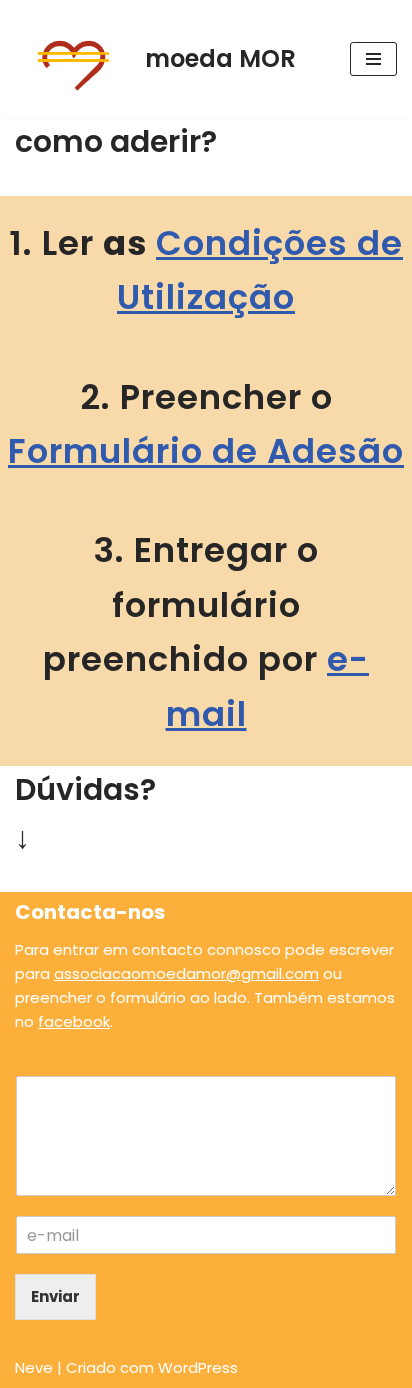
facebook (74, 1021)
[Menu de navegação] (373, 59)
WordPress (198, 1367)
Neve (34, 1367)
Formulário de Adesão (206, 451)
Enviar (55, 1296)
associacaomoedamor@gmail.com (186, 973)
